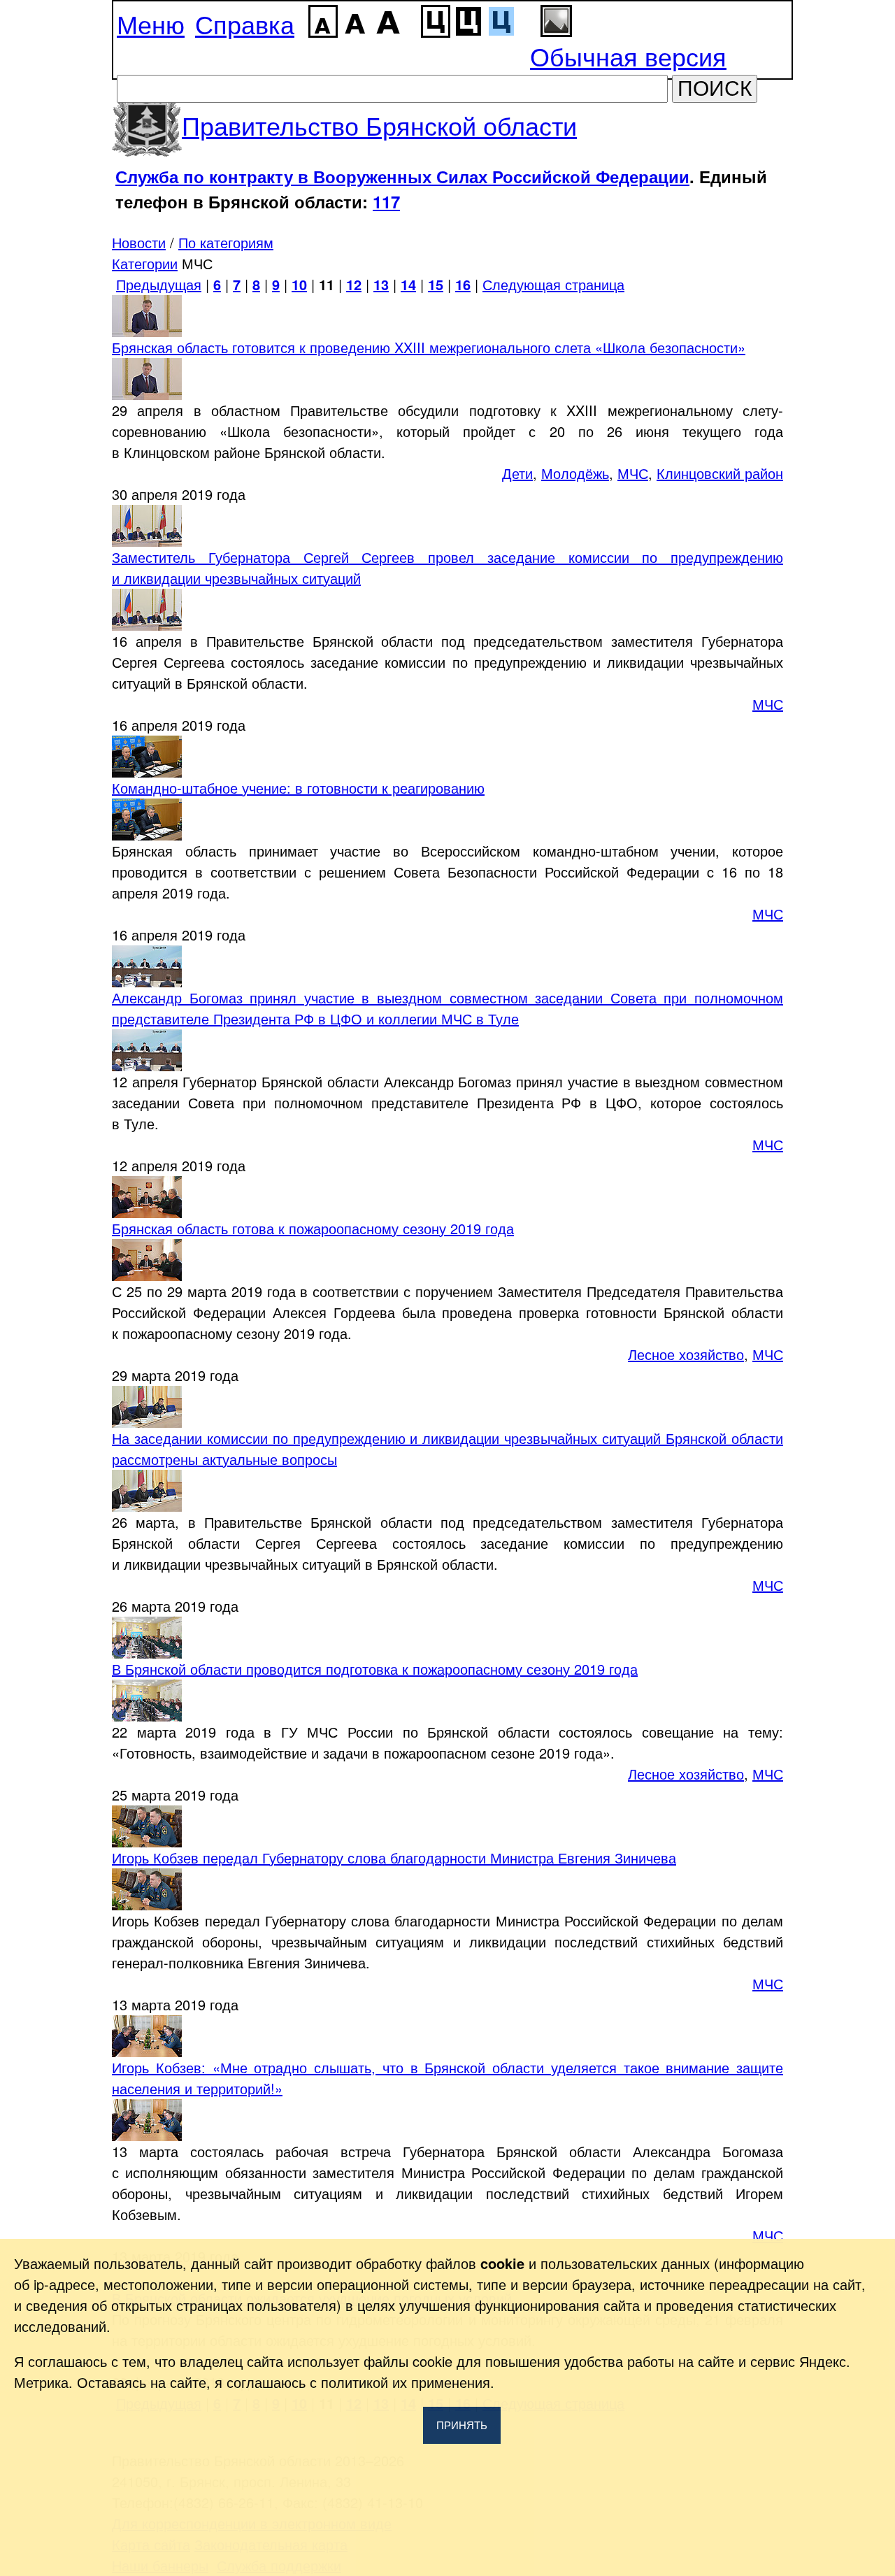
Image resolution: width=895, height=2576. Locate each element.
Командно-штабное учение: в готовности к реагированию (298, 788)
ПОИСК (715, 88)
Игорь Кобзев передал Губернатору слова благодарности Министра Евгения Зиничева (394, 1858)
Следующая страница (553, 284)
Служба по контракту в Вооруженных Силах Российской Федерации (402, 176)
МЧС (633, 473)
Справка (245, 23)
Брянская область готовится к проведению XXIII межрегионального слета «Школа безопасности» (429, 347)
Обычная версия (628, 56)
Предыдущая (159, 284)
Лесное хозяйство (686, 1354)
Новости (139, 242)
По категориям (226, 242)
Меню (151, 23)
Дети (517, 473)
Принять (462, 2425)
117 (386, 201)
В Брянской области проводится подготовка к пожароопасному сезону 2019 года (375, 1669)
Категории (145, 263)
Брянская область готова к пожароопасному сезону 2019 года (313, 1228)
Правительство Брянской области (379, 125)
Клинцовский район (720, 473)
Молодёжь (575, 473)
